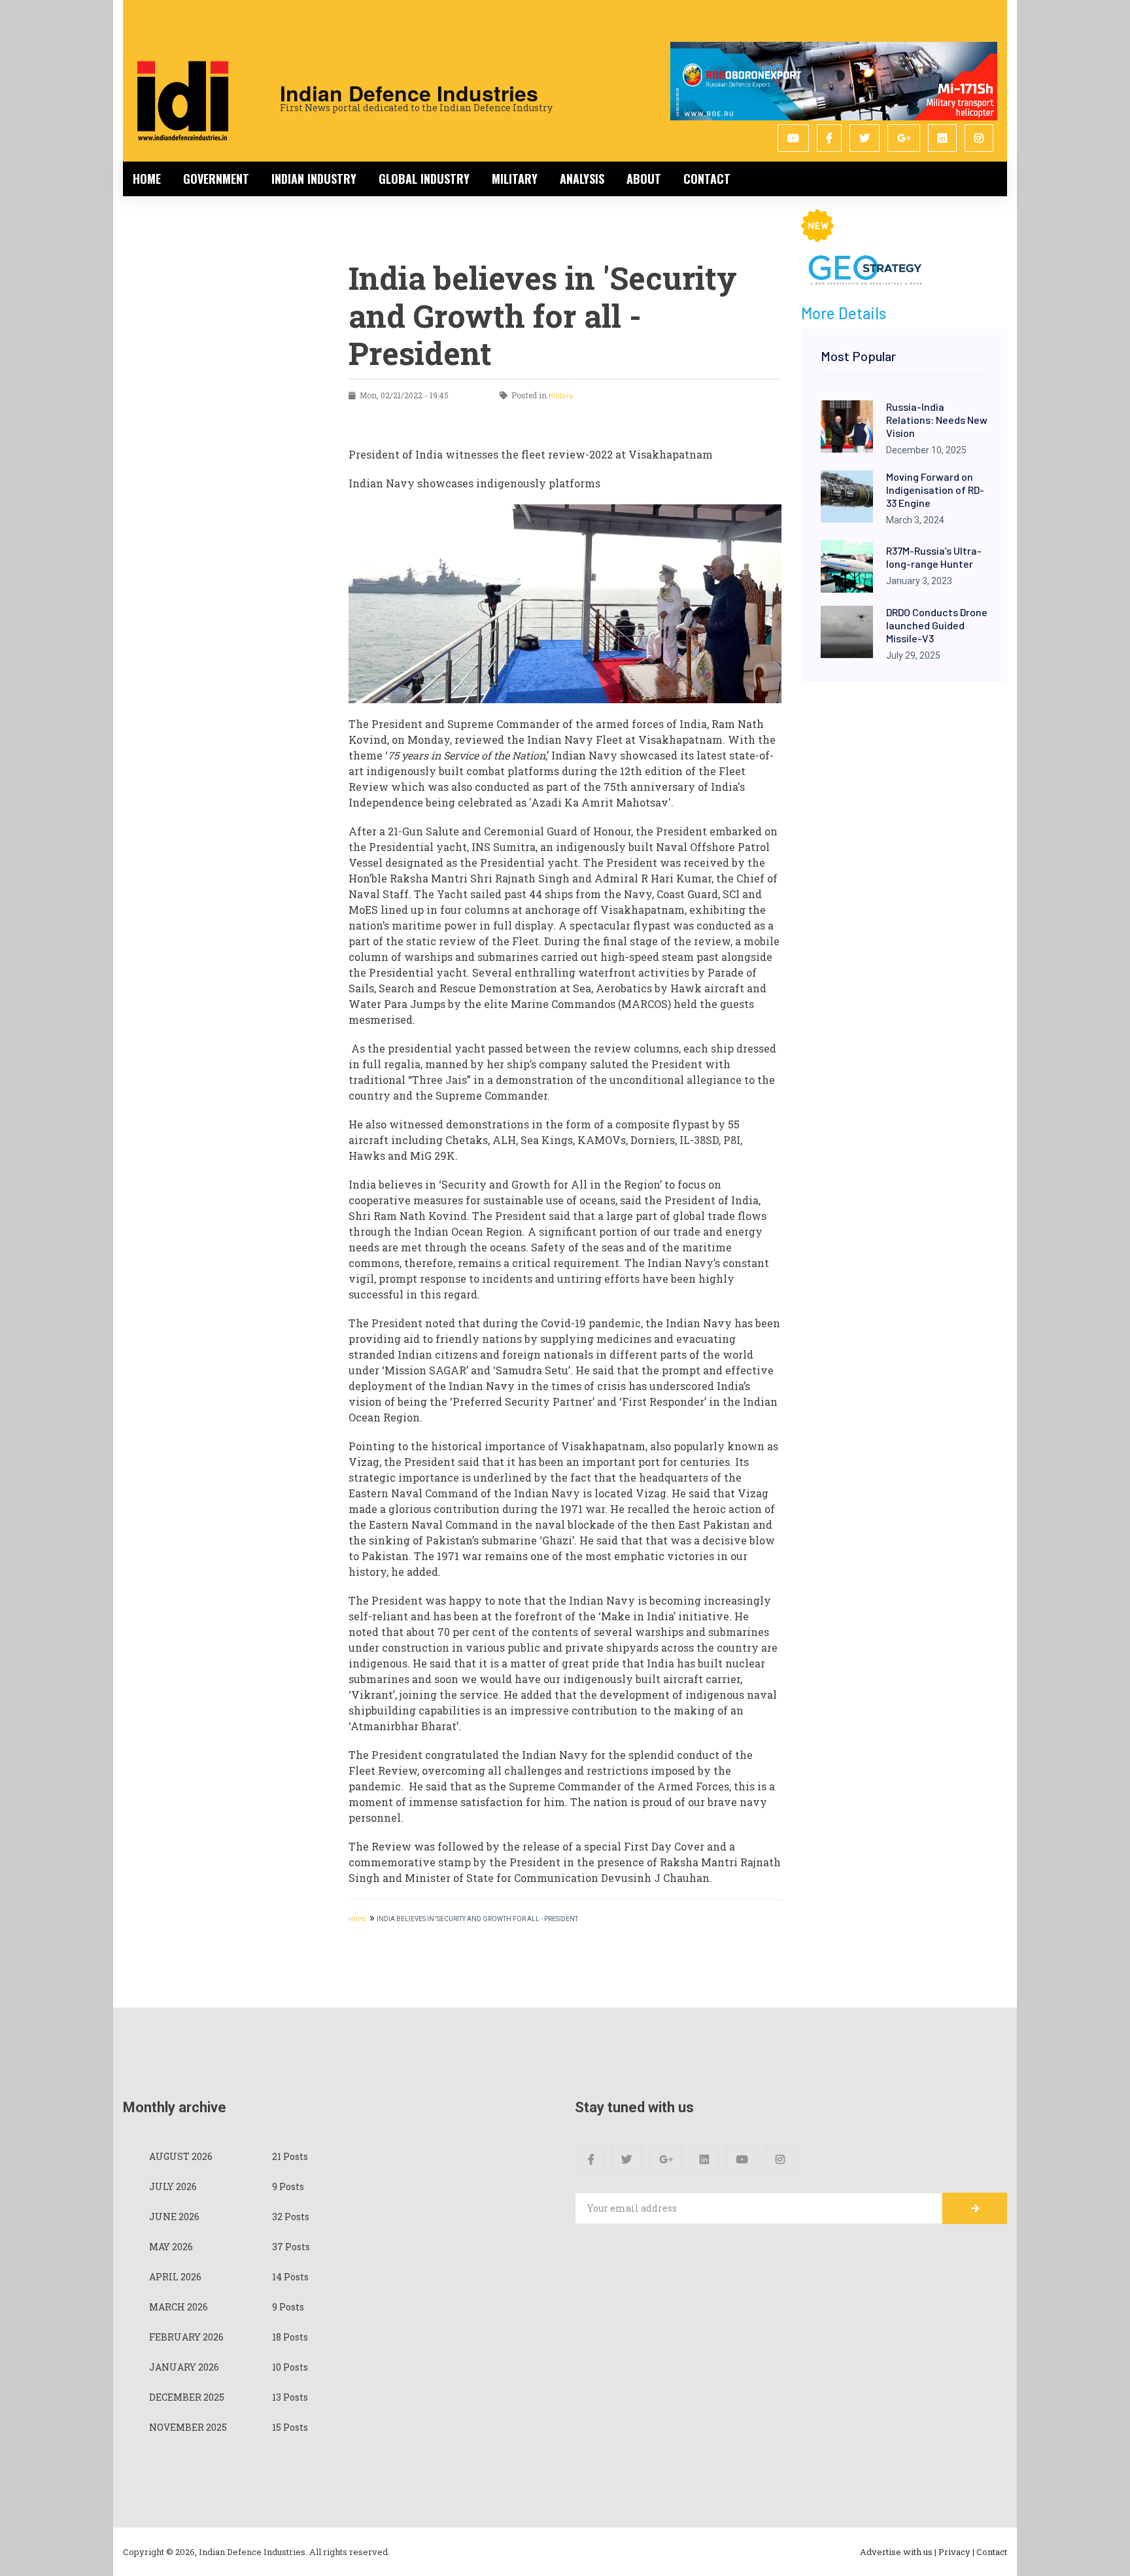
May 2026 (171, 2247)
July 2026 (173, 2186)
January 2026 (184, 2367)
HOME (358, 1919)
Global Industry (424, 179)
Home (147, 179)
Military (515, 179)
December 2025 (187, 2397)
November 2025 (188, 2427)
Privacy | (956, 2552)
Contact (707, 179)
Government (216, 179)
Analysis (582, 179)
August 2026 (181, 2156)
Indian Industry (314, 179)
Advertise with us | (898, 2552)
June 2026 (174, 2217)
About (644, 179)
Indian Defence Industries (409, 93)
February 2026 (186, 2337)
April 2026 (175, 2277)
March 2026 (179, 2307)
